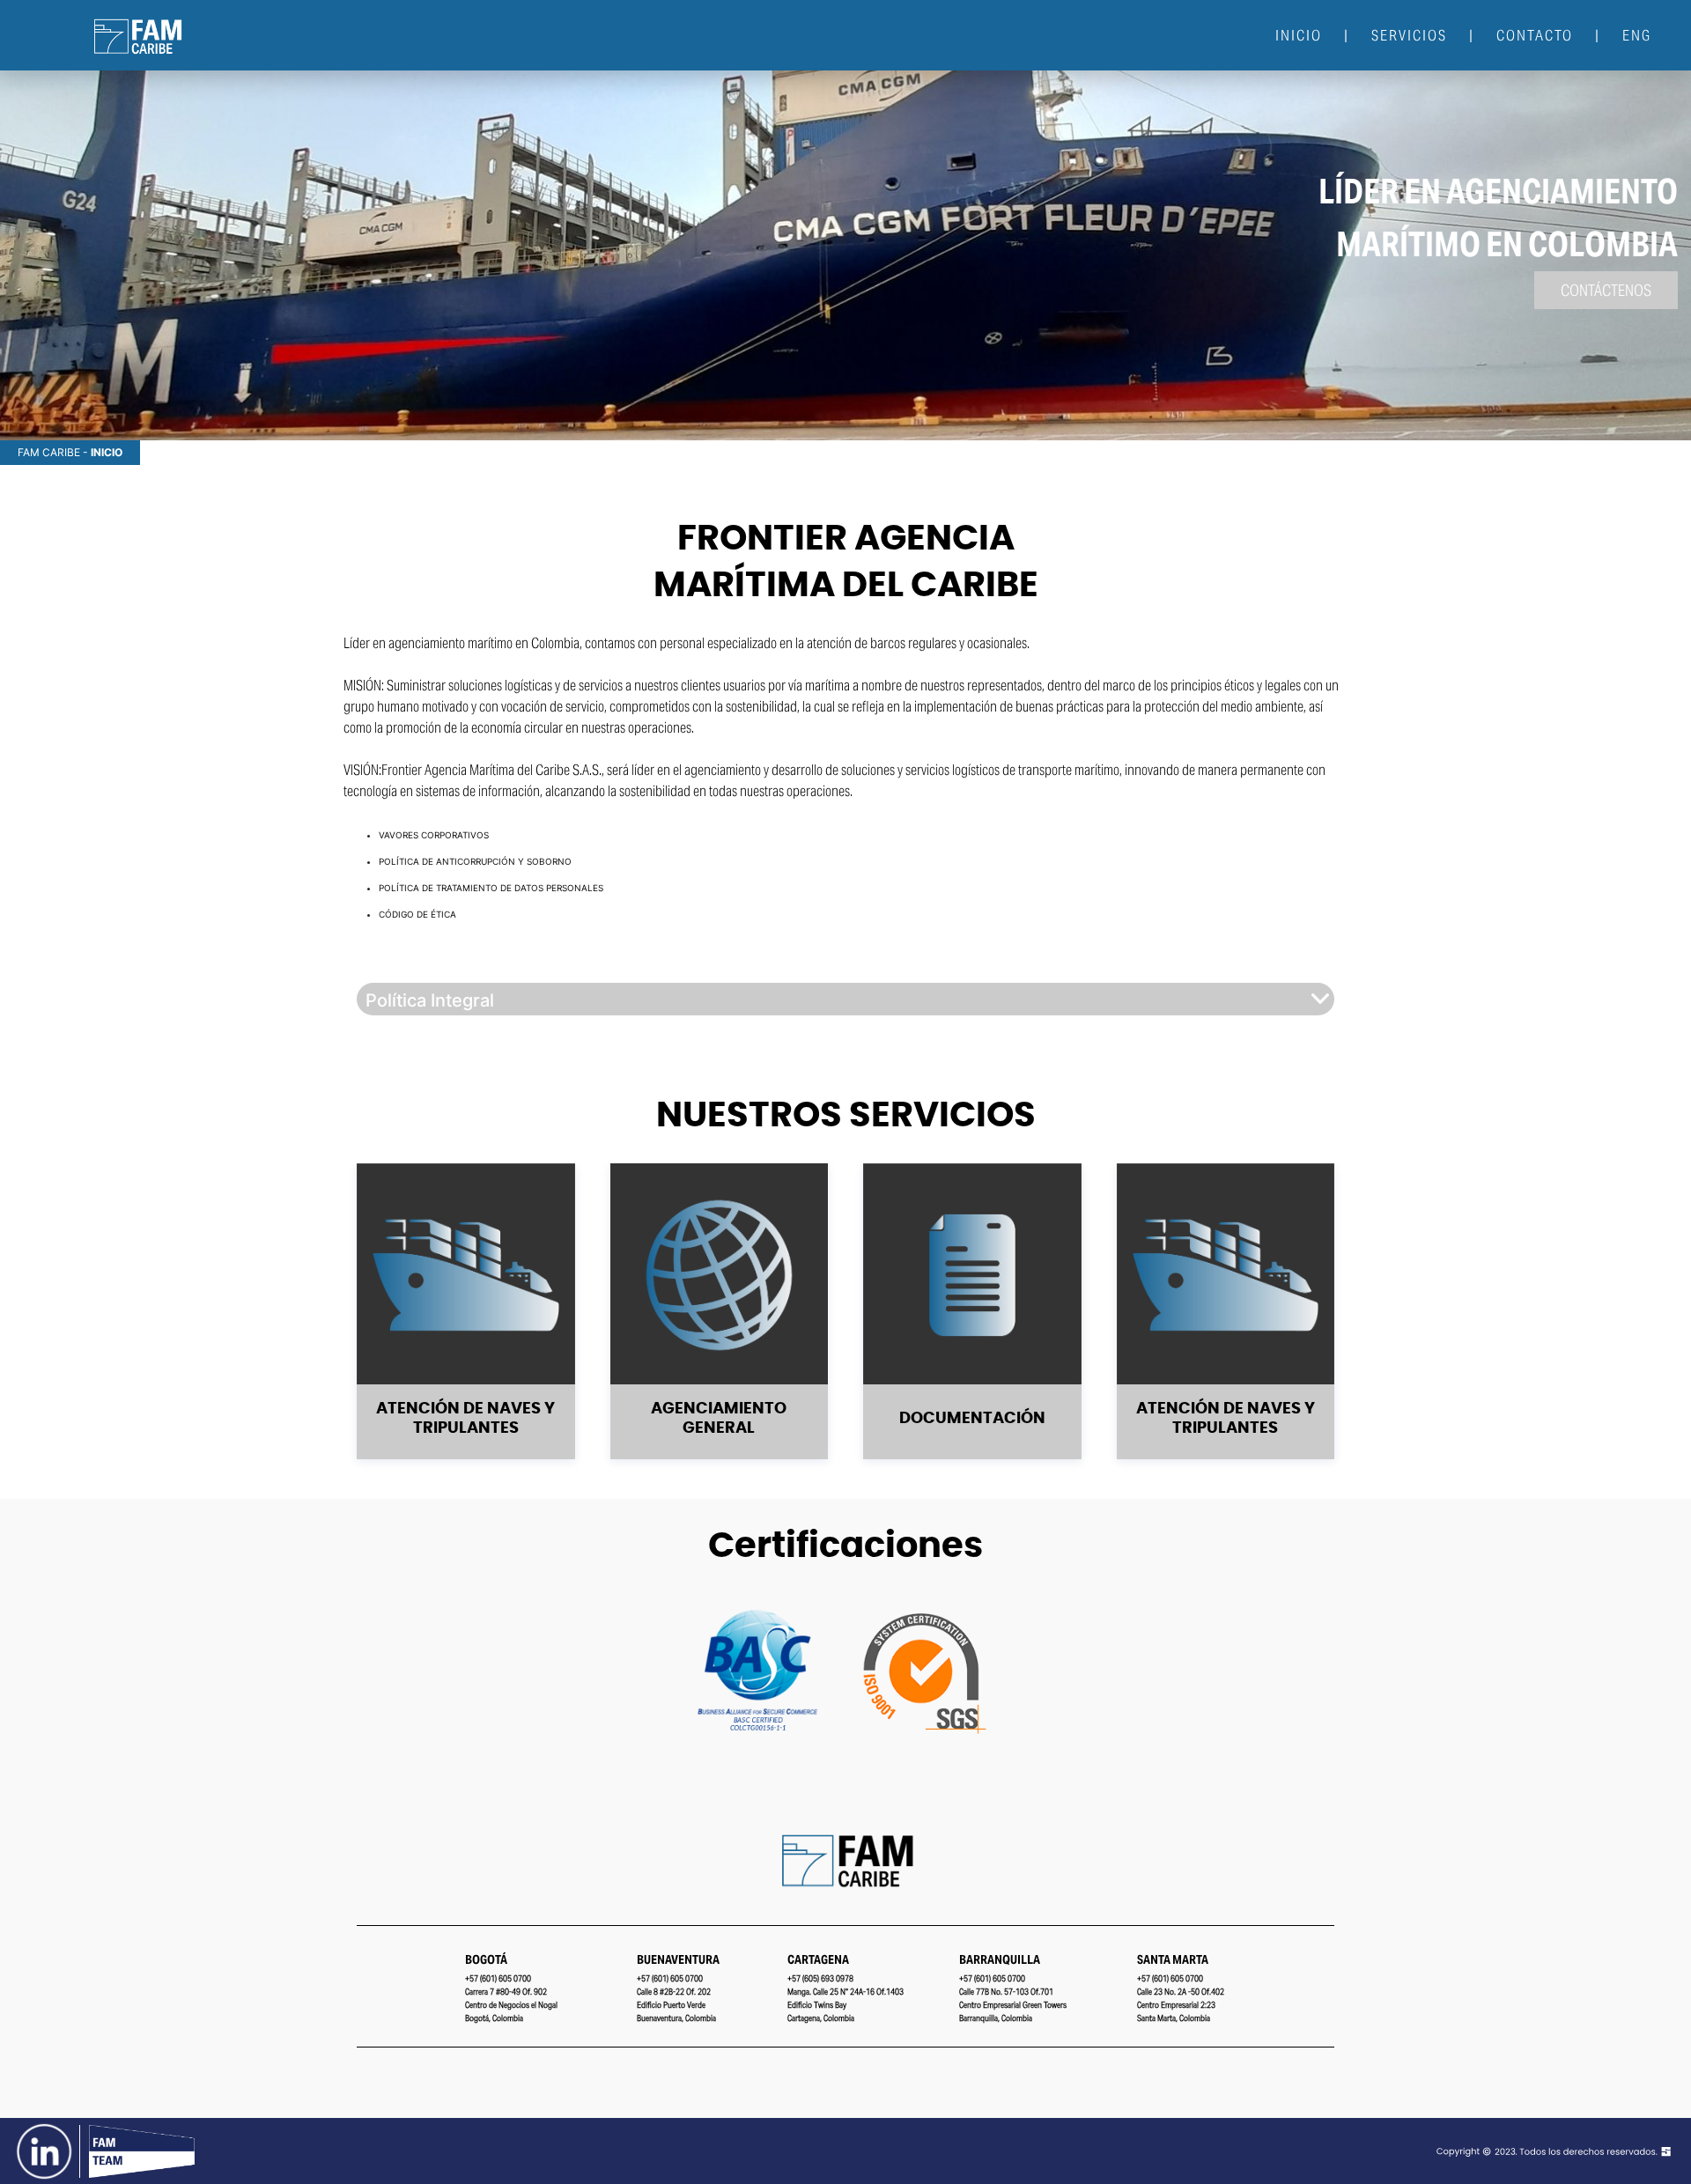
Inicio (1299, 35)
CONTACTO (1535, 35)
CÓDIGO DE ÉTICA (417, 914)
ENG (1637, 35)
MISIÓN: (364, 686)
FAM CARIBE (49, 452)
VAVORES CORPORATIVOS (434, 835)
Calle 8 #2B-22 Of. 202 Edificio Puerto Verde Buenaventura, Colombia (676, 2005)
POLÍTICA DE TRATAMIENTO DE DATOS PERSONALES (491, 888)
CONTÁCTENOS (1606, 290)
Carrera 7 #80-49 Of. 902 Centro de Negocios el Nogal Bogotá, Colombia (511, 2005)
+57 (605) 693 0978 (820, 1978)
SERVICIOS (1409, 35)
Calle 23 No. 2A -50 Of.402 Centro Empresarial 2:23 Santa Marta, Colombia (1181, 2005)
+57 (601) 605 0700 (498, 1978)
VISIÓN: (362, 770)
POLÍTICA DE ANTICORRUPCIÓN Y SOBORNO (475, 861)
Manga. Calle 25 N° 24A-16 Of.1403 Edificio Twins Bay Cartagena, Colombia (845, 2005)
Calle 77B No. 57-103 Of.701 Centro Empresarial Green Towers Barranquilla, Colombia (1013, 2005)
